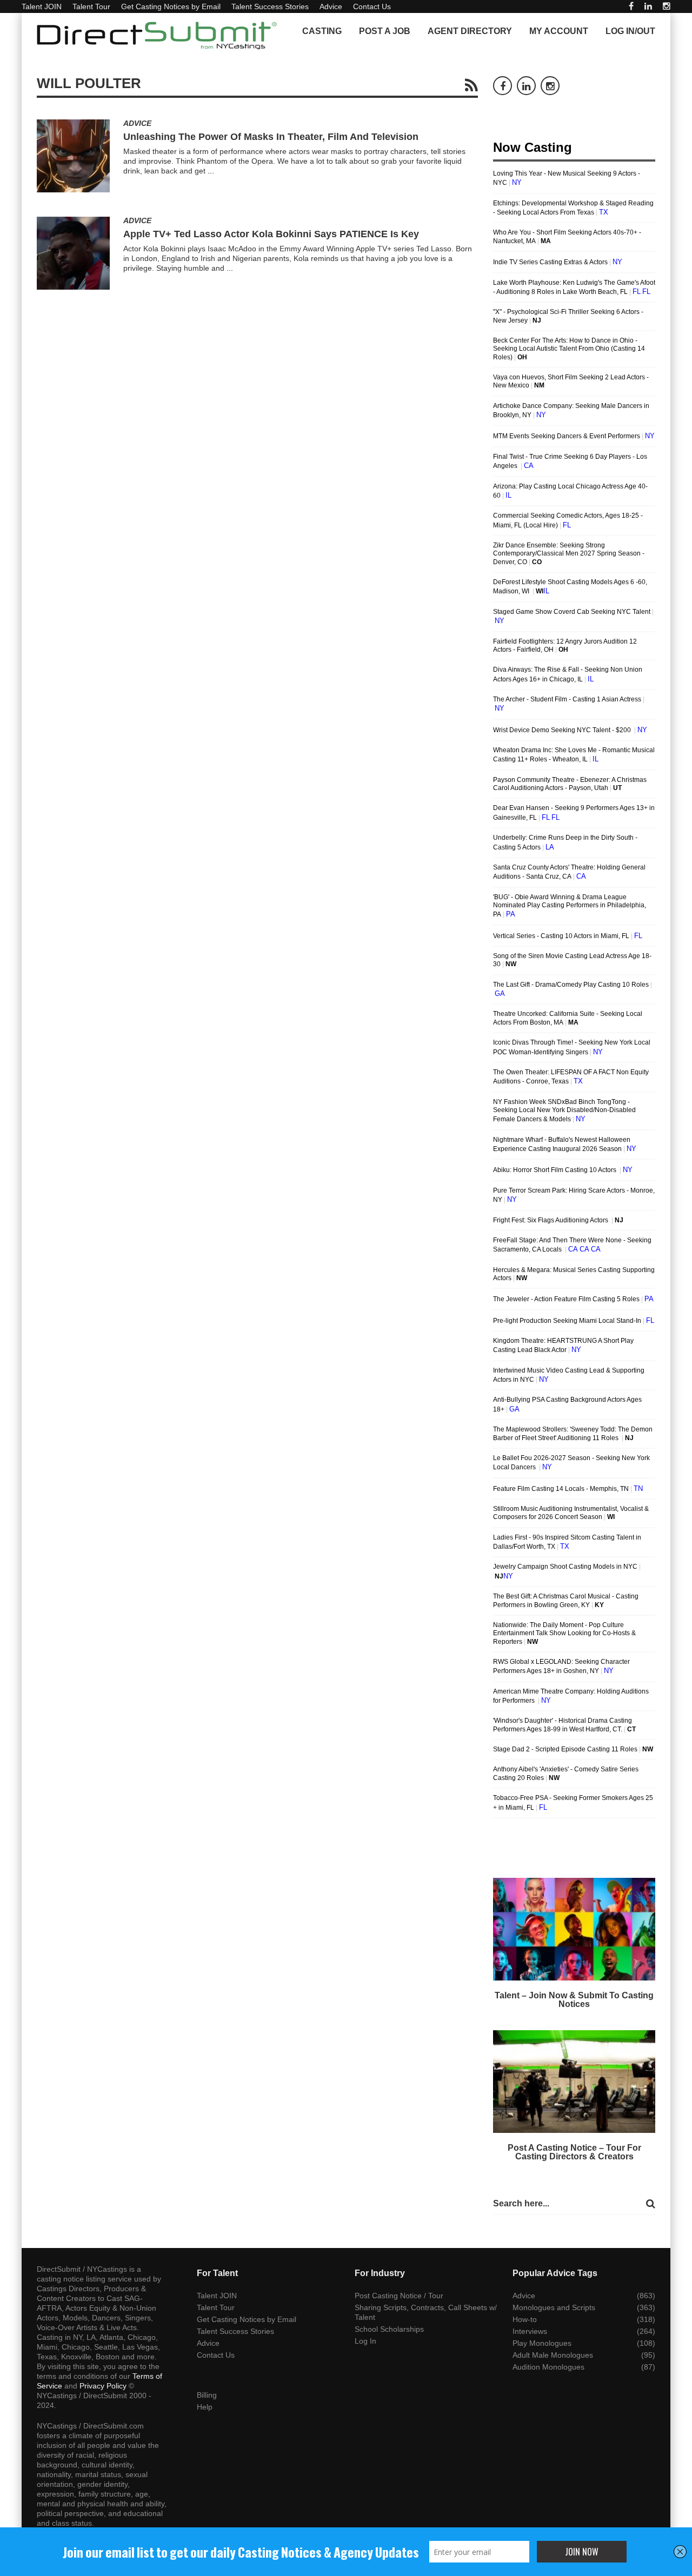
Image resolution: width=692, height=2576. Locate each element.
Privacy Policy (103, 2386)
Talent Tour (91, 6)
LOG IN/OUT (630, 31)
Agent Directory (470, 31)
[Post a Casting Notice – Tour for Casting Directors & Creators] (574, 2082)
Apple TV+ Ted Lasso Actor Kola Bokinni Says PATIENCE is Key (271, 234)
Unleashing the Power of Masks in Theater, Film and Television (271, 137)
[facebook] (631, 6)
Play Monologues (542, 2343)
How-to (525, 2319)
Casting (322, 31)
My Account (559, 31)
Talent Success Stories (270, 6)
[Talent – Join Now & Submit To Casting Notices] (574, 1929)
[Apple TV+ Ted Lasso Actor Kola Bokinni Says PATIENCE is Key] (73, 253)
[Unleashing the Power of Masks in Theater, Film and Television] (73, 156)
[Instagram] (667, 6)
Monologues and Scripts (554, 2307)
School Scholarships (389, 2329)
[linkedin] (648, 6)
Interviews (530, 2331)
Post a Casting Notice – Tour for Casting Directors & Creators (574, 2152)
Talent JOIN (42, 6)
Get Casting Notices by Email (171, 6)
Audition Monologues (548, 2367)
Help (205, 2407)
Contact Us (372, 6)
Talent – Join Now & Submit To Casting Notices (574, 2000)
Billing (207, 2395)
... (211, 171)
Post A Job (385, 31)
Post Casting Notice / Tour (399, 2296)
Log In (365, 2341)
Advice (331, 6)
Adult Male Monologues (553, 2355)
